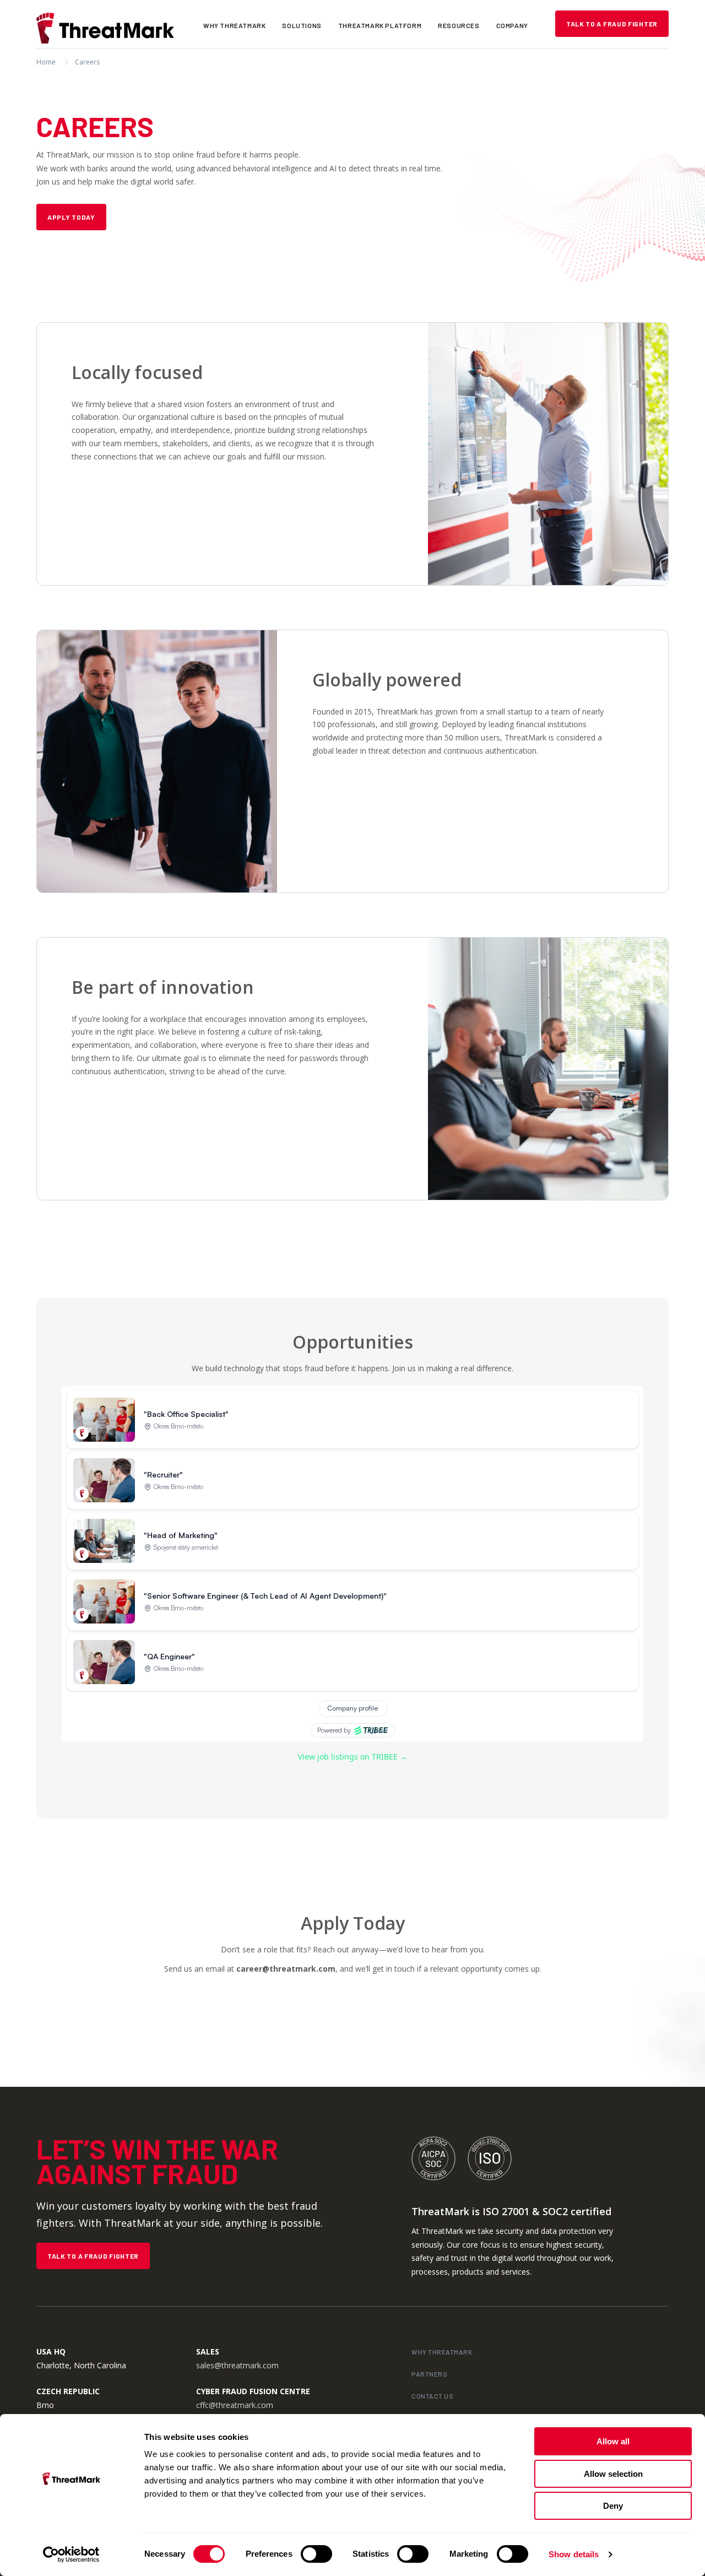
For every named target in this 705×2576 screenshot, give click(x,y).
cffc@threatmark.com (235, 2405)
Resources (459, 25)
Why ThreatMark (234, 25)
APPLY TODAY (71, 217)
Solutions (302, 25)
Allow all (613, 2441)
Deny (613, 2506)
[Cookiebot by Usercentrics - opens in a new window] (71, 2555)
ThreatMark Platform (380, 25)
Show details (574, 2554)
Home (46, 62)
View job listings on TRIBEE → (353, 1757)
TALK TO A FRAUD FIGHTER (93, 2256)
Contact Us (432, 2396)
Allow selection (613, 2474)
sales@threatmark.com (237, 2365)
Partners (429, 2374)
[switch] (316, 2554)
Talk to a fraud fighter (612, 24)
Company (512, 25)
